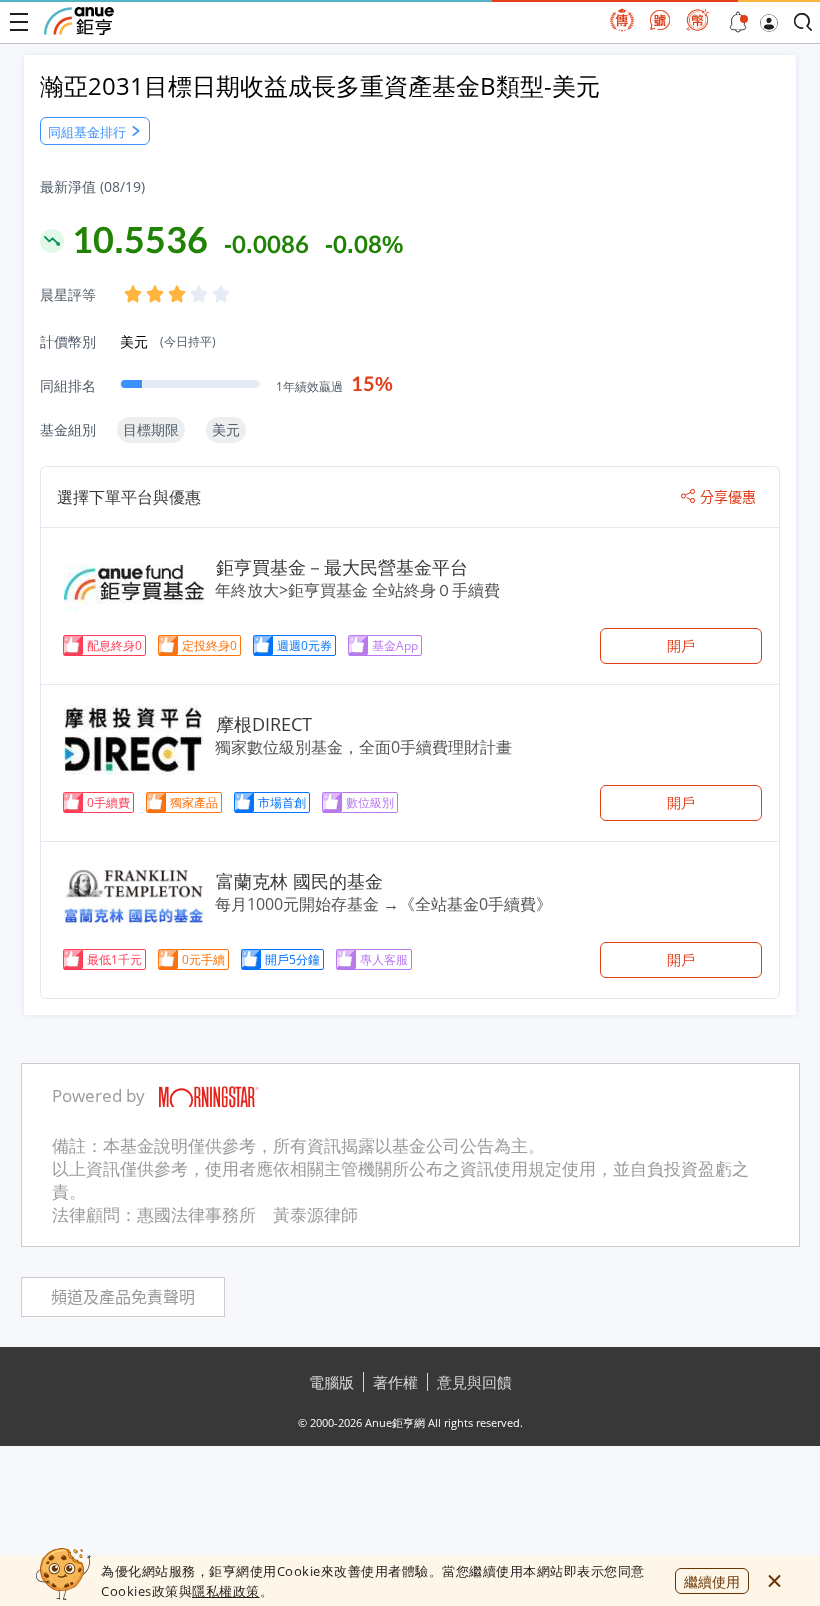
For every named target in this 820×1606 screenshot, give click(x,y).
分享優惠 (728, 497)
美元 (168, 341)
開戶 (681, 645)
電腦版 (331, 1382)
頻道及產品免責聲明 (123, 1297)
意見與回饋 (474, 1382)
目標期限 (151, 429)
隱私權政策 (226, 1591)
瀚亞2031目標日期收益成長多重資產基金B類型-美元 (320, 85)
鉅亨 (79, 21)
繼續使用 (712, 1581)
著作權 (395, 1382)
